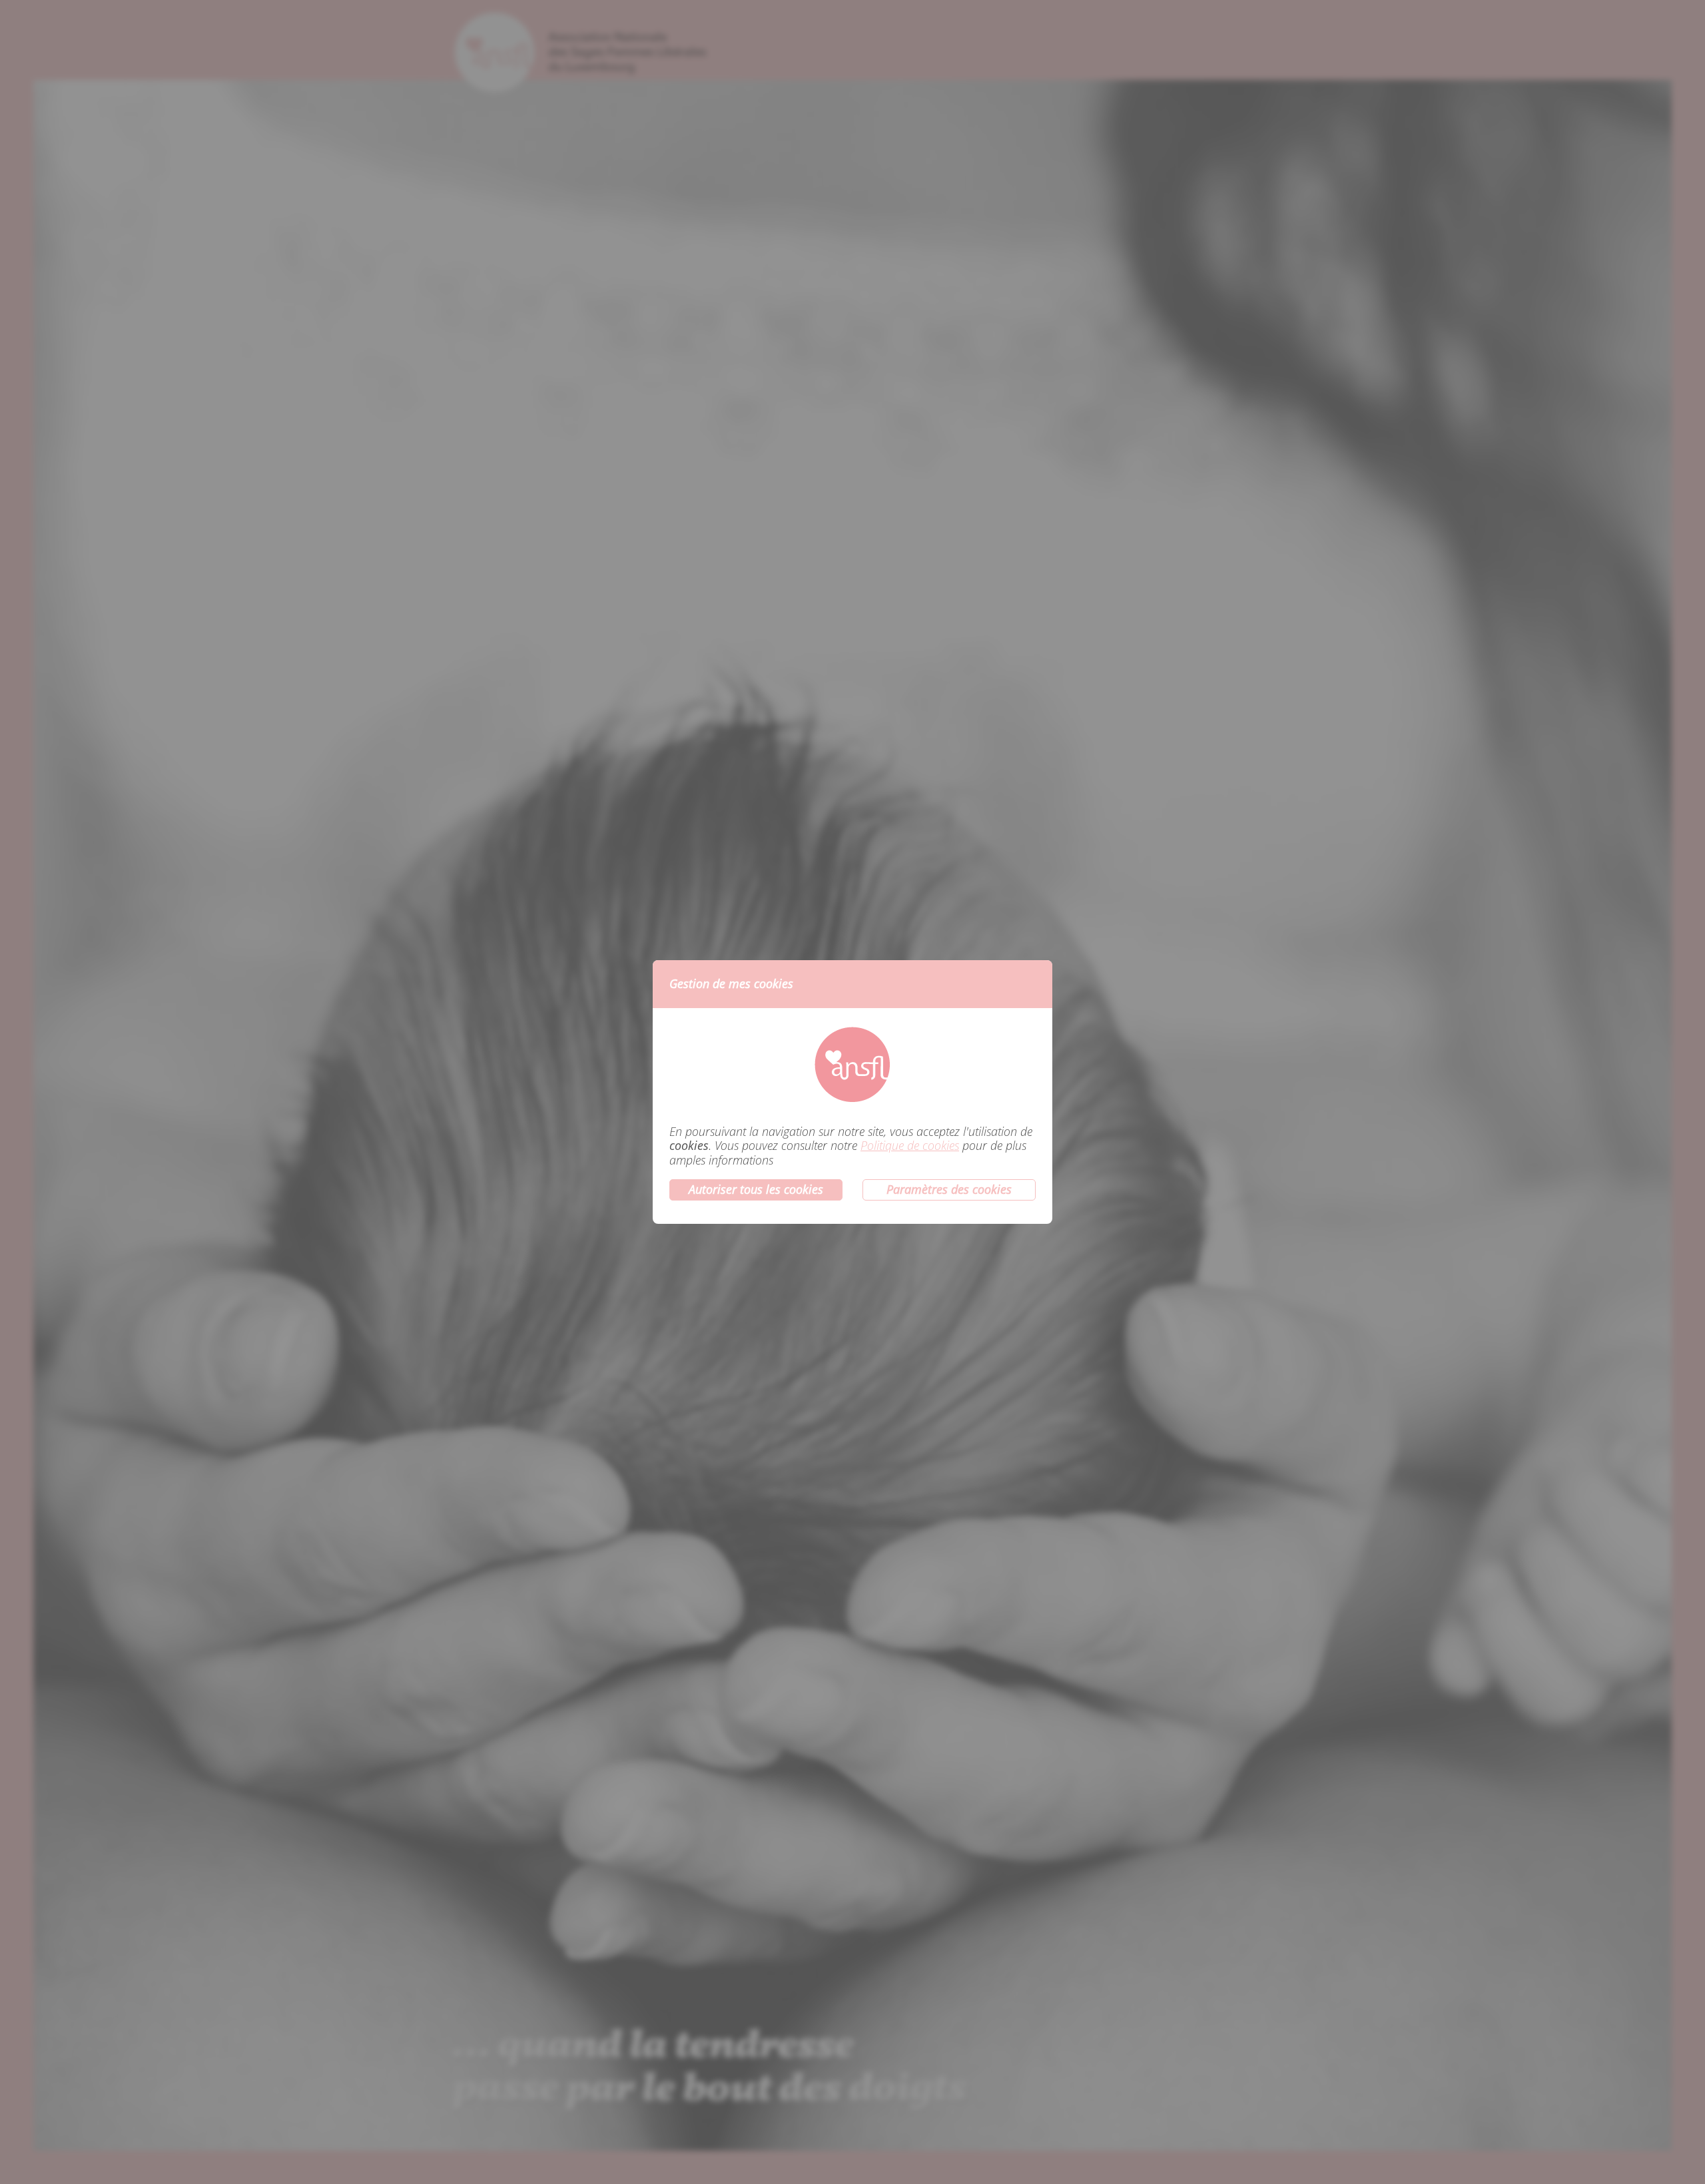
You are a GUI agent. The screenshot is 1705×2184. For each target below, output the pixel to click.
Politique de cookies (910, 1146)
